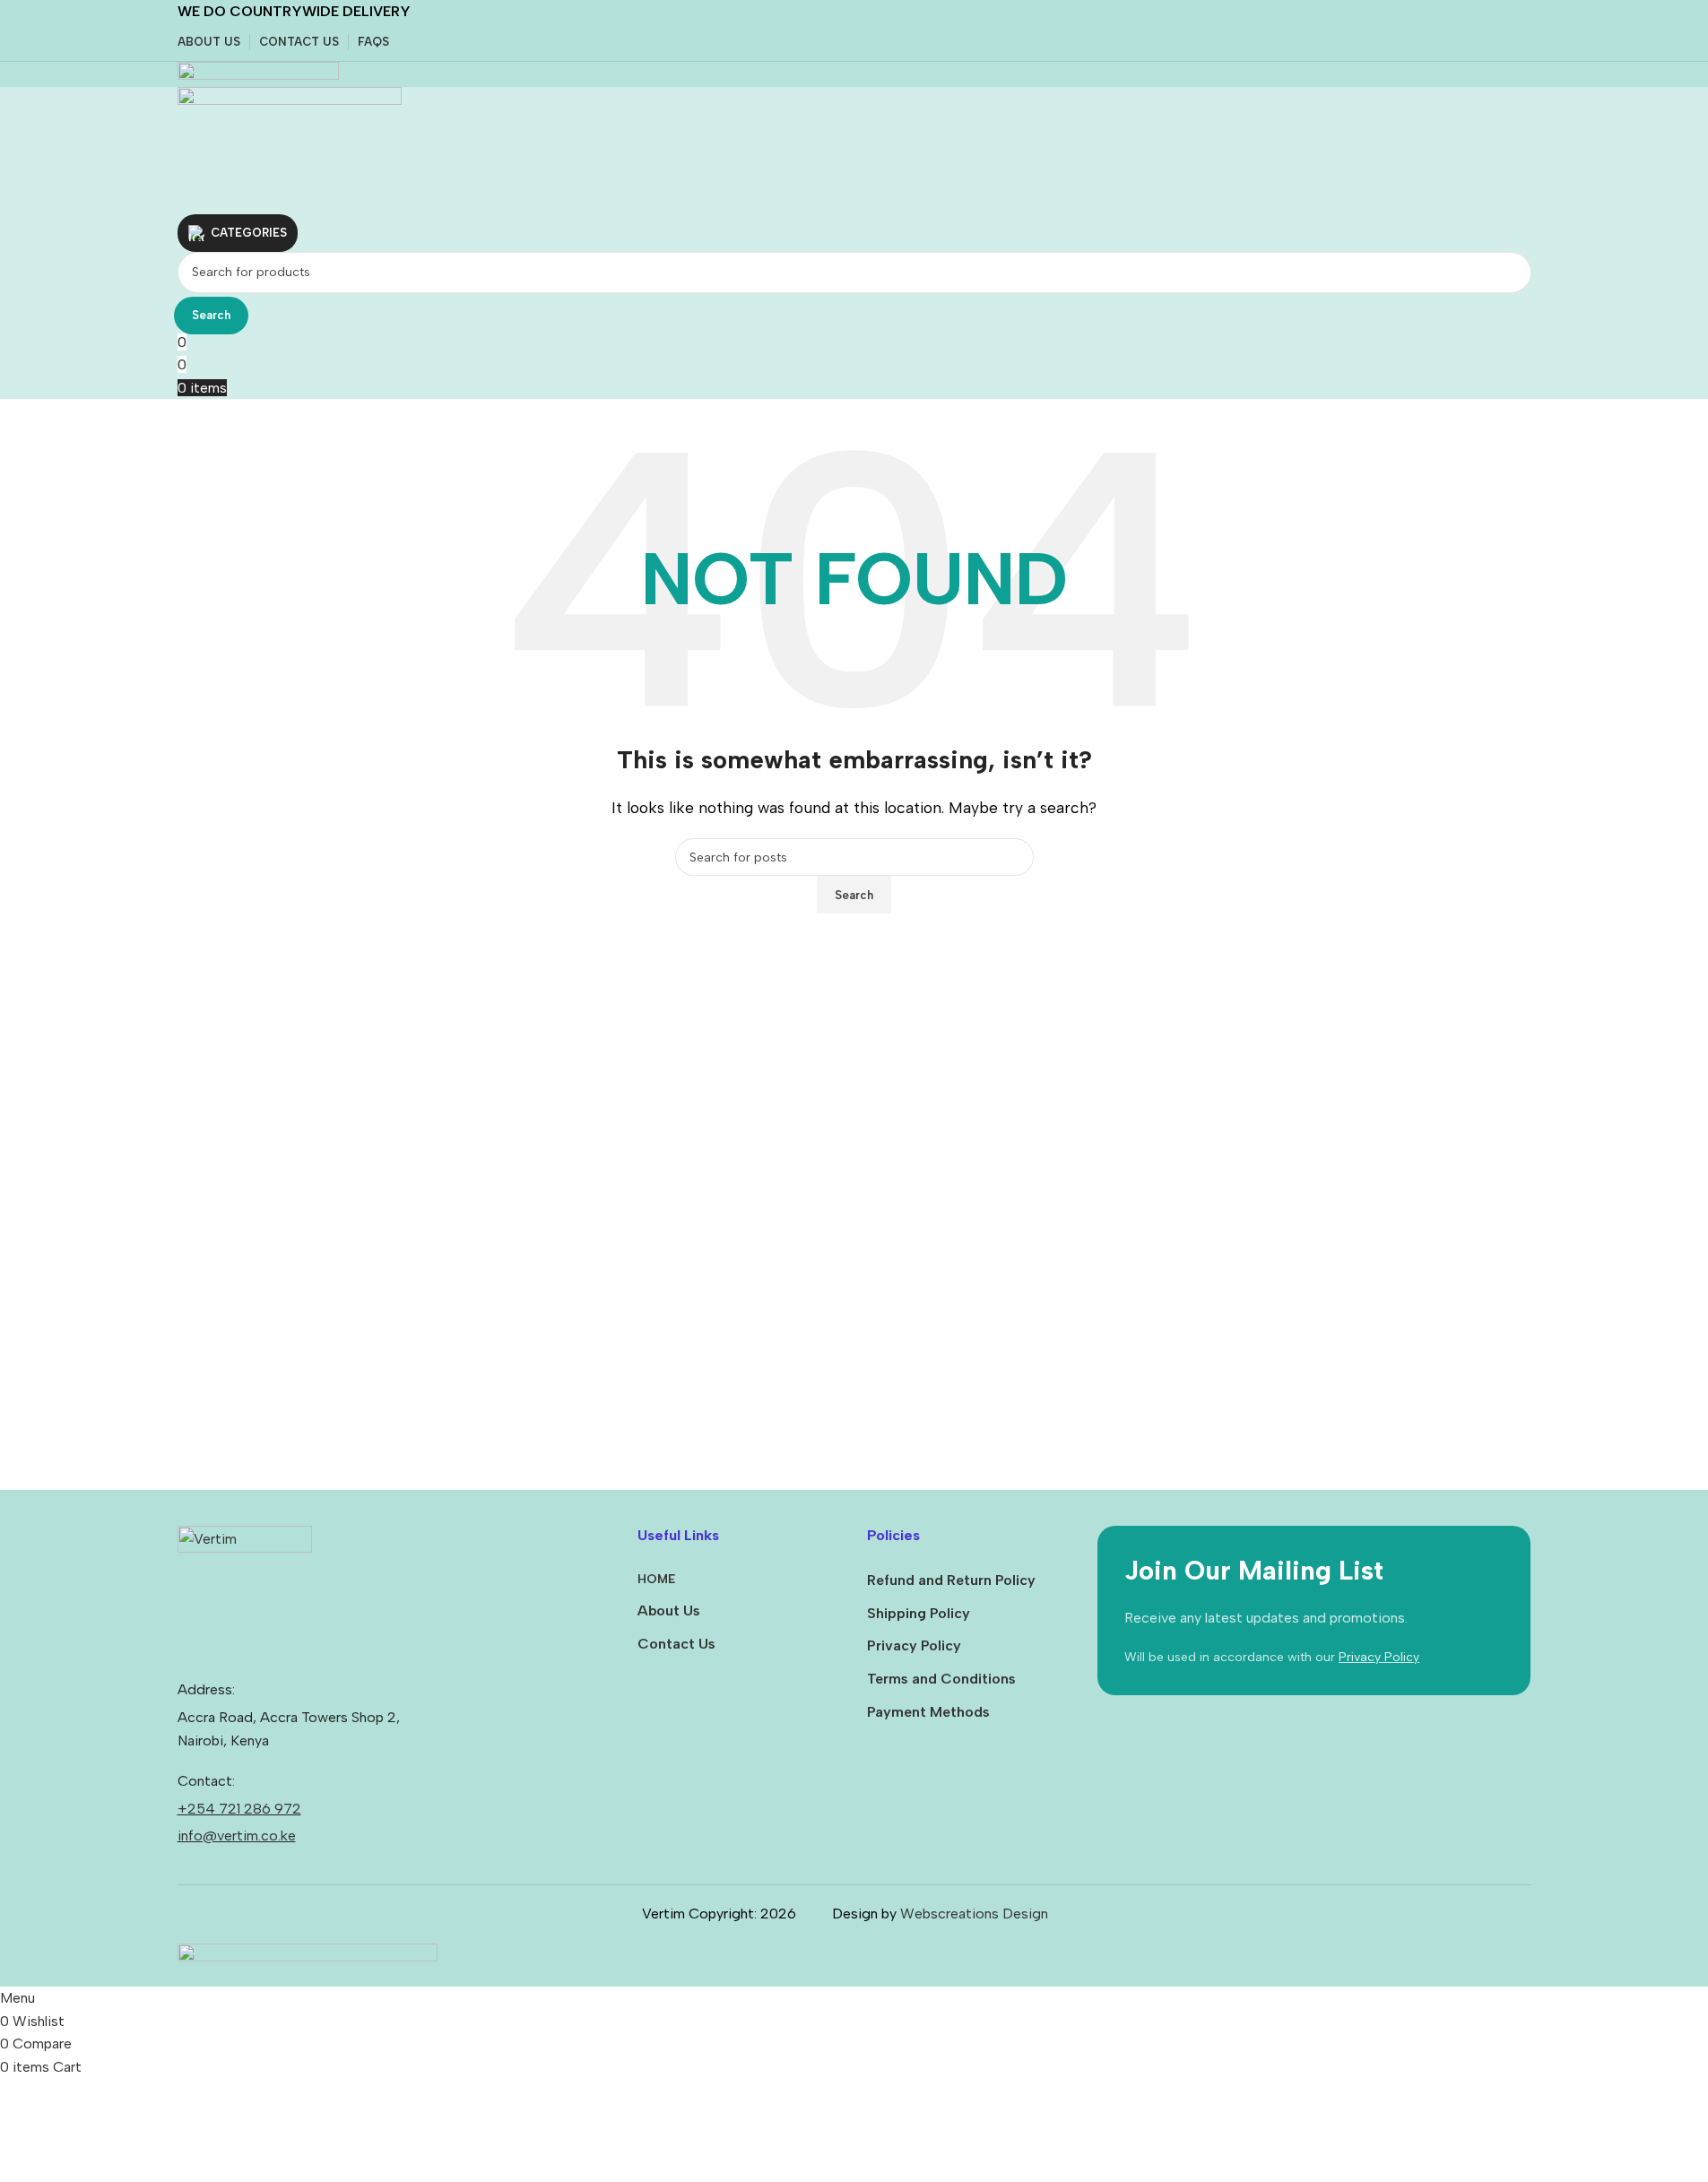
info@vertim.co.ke (237, 1836)
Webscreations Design (974, 1914)
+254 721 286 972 (239, 1809)
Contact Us (676, 1644)
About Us (669, 1611)
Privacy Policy (914, 1645)
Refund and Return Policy (951, 1580)
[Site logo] (258, 73)
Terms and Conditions (941, 1679)
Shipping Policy (919, 1613)
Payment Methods (928, 1712)
